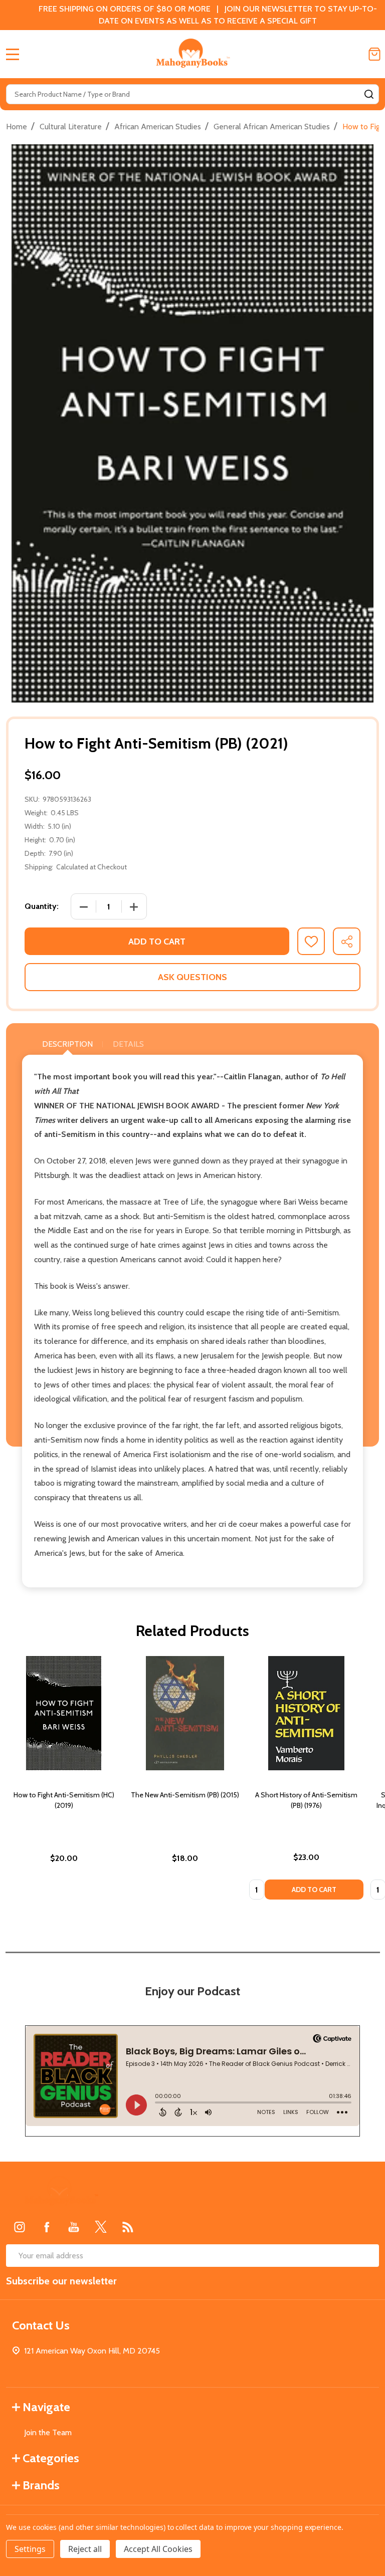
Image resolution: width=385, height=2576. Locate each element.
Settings (30, 2549)
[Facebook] (47, 2227)
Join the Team (48, 2432)
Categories (51, 2458)
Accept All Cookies (158, 2549)
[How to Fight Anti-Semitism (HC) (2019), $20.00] (64, 1713)
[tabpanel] (64, 1781)
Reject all (85, 2549)
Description (67, 1044)
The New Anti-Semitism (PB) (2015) (185, 1795)
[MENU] (13, 54)
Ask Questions (192, 977)
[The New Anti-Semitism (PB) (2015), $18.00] (185, 1713)
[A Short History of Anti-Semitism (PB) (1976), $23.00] (306, 1713)
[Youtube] (74, 2227)
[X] (101, 2227)
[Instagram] (20, 2227)
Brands (41, 2485)
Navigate (46, 2407)
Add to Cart (157, 942)
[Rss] (128, 2227)
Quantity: (42, 906)
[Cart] (374, 54)
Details (128, 1044)
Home (17, 127)
